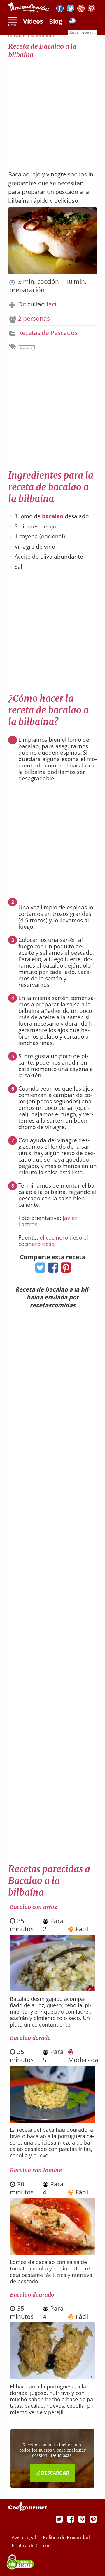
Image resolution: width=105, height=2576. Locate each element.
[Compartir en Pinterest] (65, 1269)
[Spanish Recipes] (72, 22)
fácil (52, 304)
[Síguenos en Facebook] (60, 9)
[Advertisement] (52, 112)
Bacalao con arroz (33, 1907)
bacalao (53, 516)
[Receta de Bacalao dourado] (52, 2377)
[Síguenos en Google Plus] (82, 2519)
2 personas (34, 318)
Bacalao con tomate (36, 2170)
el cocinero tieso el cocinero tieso (53, 1241)
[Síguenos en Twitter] (70, 9)
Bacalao (26, 348)
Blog (56, 21)
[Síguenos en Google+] (81, 9)
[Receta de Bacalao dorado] (52, 2120)
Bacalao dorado (30, 2038)
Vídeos (33, 21)
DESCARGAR (55, 2473)
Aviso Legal (24, 2537)
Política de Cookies (32, 2546)
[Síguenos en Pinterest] (91, 9)
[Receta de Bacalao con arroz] (52, 1989)
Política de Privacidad (66, 2537)
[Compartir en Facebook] (52, 1269)
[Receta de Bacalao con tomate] (52, 2252)
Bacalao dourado (32, 2295)
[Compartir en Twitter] (39, 1269)
